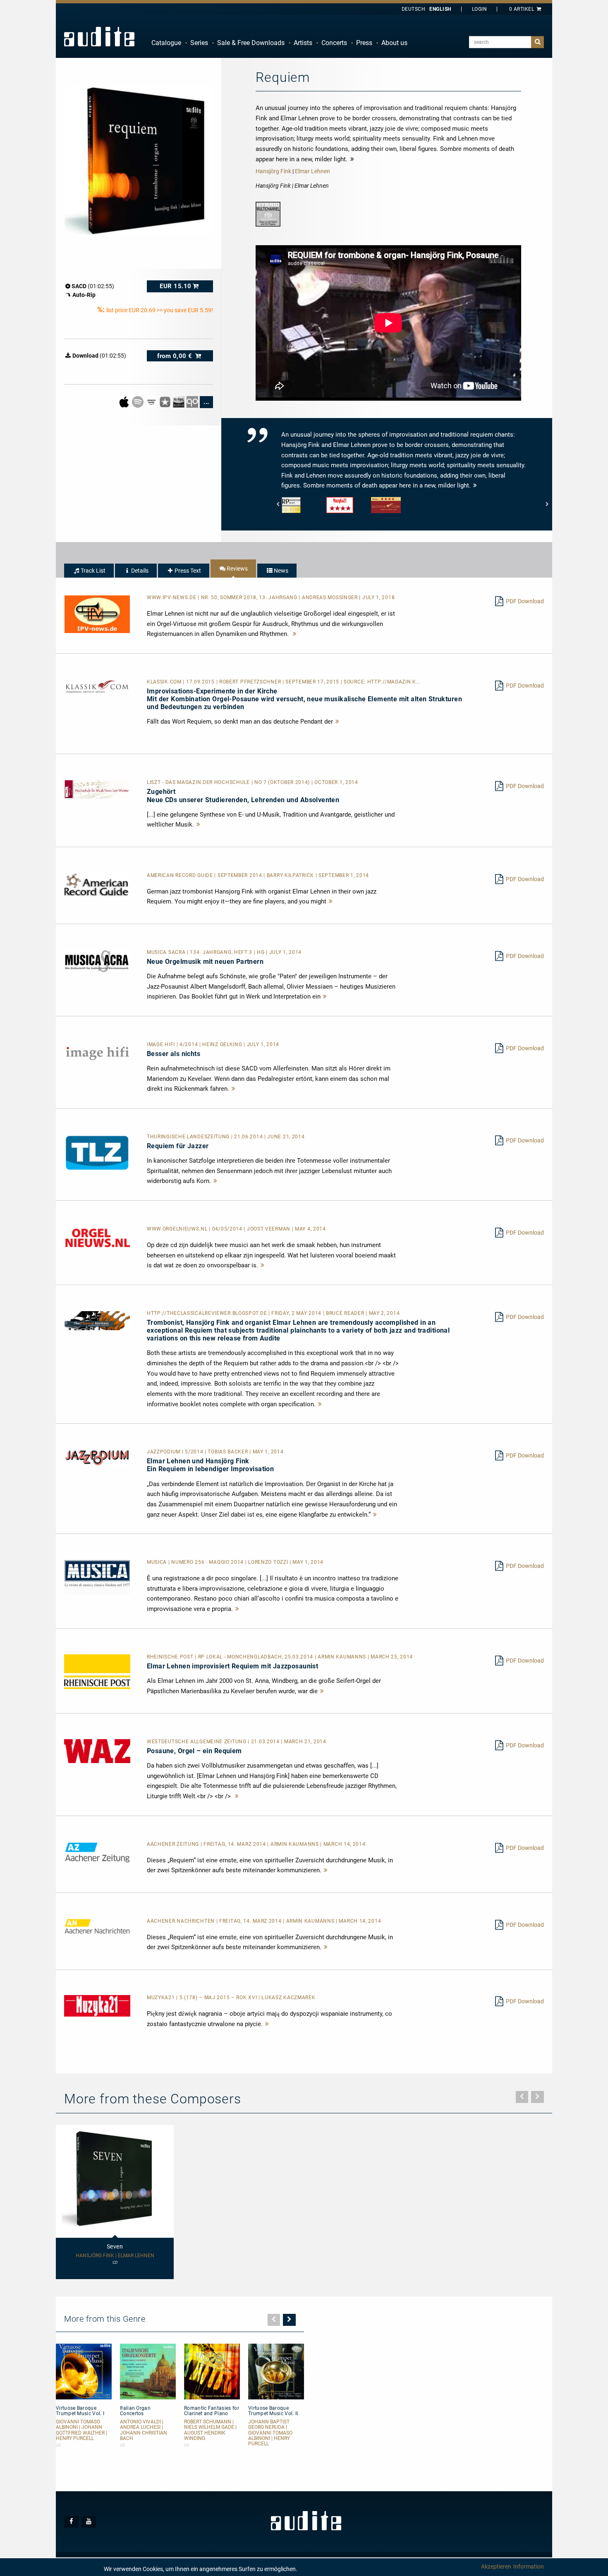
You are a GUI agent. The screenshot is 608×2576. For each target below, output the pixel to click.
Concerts (334, 43)
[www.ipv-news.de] (97, 614)
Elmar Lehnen (312, 171)
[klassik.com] (97, 686)
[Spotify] (138, 401)
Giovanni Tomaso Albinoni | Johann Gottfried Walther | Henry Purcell (81, 2430)
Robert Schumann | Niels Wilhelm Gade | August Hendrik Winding (210, 2430)
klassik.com (165, 682)
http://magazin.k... (394, 682)
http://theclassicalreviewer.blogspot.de (208, 1313)
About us (394, 43)
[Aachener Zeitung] (97, 1852)
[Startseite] (99, 36)
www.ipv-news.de (172, 597)
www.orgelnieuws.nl (178, 1229)
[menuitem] (166, 43)
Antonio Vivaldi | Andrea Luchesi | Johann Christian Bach (144, 2430)
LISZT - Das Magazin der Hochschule (199, 782)
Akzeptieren (496, 2566)
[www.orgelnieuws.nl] (97, 1238)
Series (199, 43)
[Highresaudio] (179, 401)
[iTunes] (166, 401)
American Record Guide (181, 875)
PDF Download (525, 601)
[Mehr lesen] (295, 634)
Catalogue (166, 43)
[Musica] (97, 1577)
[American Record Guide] (97, 884)
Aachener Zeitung (174, 1844)
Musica (158, 1562)
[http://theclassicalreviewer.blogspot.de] (97, 1320)
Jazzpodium (164, 1452)
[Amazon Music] (152, 401)
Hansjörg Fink (273, 171)
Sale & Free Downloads (251, 43)
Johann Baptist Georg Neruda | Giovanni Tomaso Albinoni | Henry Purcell (270, 2433)
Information (529, 2566)
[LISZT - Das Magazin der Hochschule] (97, 789)
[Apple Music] (125, 401)
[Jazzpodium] (97, 1457)
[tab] (89, 571)
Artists (303, 43)
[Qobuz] (193, 401)
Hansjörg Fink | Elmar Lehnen (115, 2256)
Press (364, 43)
